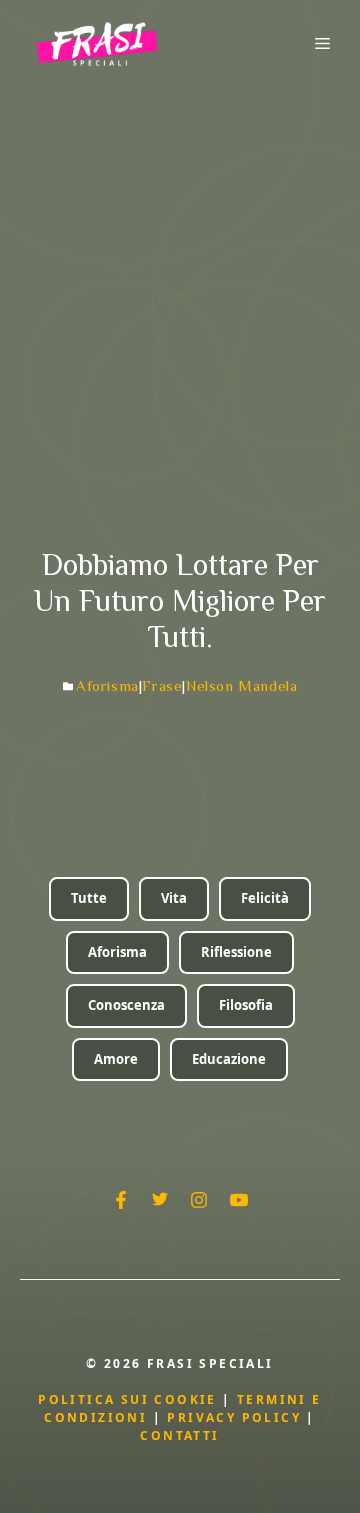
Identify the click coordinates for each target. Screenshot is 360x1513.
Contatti (179, 1435)
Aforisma (107, 685)
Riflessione (236, 952)
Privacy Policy (236, 1417)
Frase (162, 685)
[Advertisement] (180, 277)
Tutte (89, 898)
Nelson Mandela (241, 685)
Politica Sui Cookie (127, 1399)
